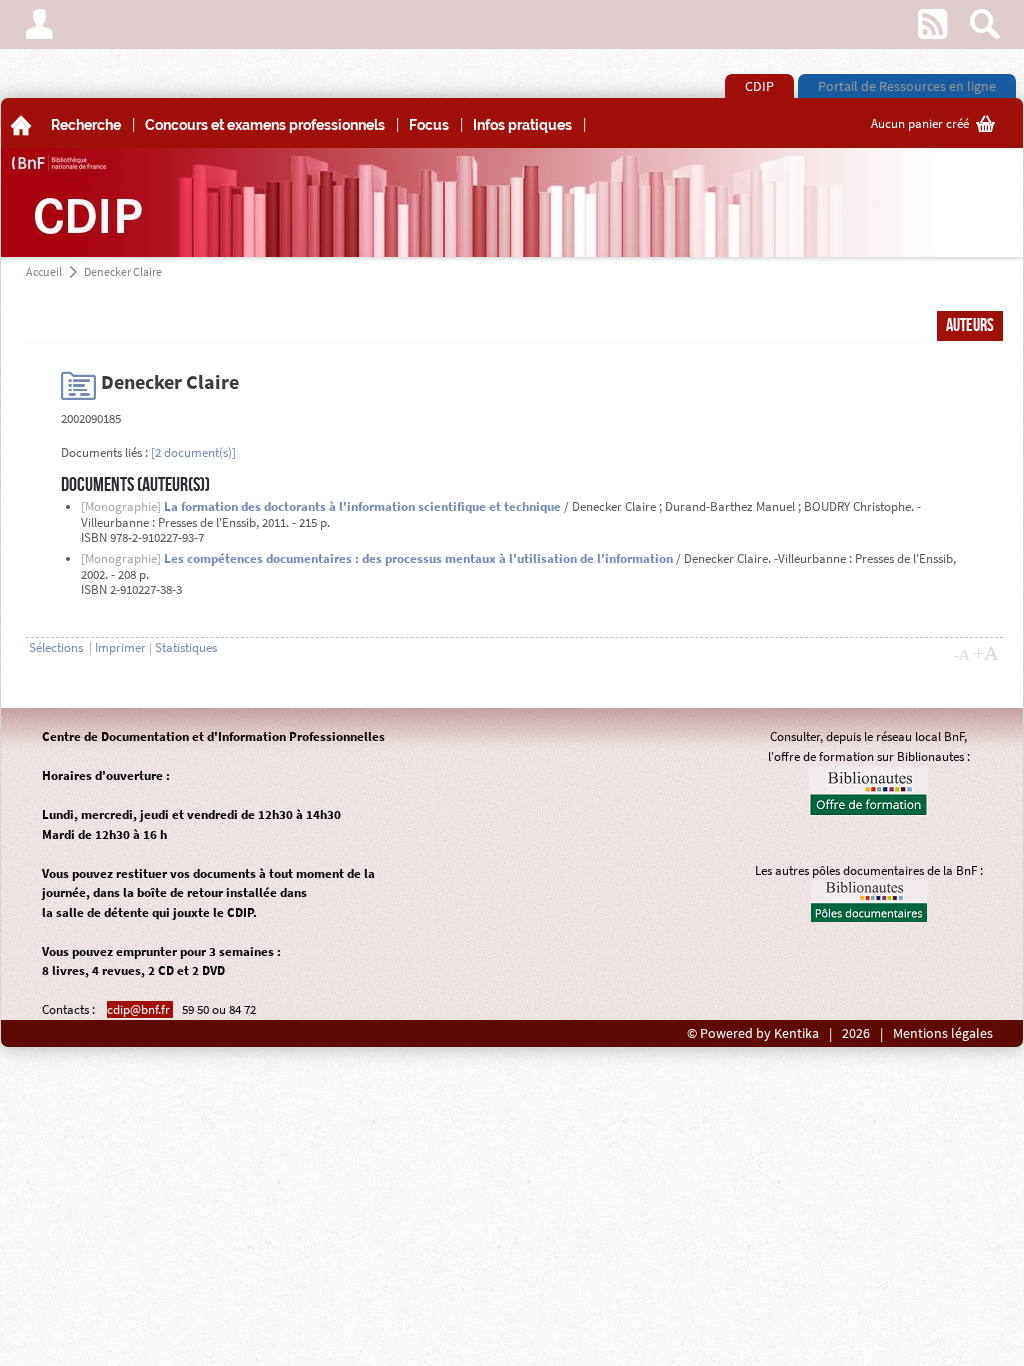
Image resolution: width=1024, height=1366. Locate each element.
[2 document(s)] (193, 452)
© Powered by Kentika (753, 1033)
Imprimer (120, 647)
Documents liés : (104, 452)
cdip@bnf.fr (140, 1009)
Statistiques (186, 647)
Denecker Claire (123, 271)
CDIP (759, 86)
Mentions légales (943, 1033)
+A (985, 653)
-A (962, 655)
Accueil (44, 271)
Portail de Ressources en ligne (907, 86)
